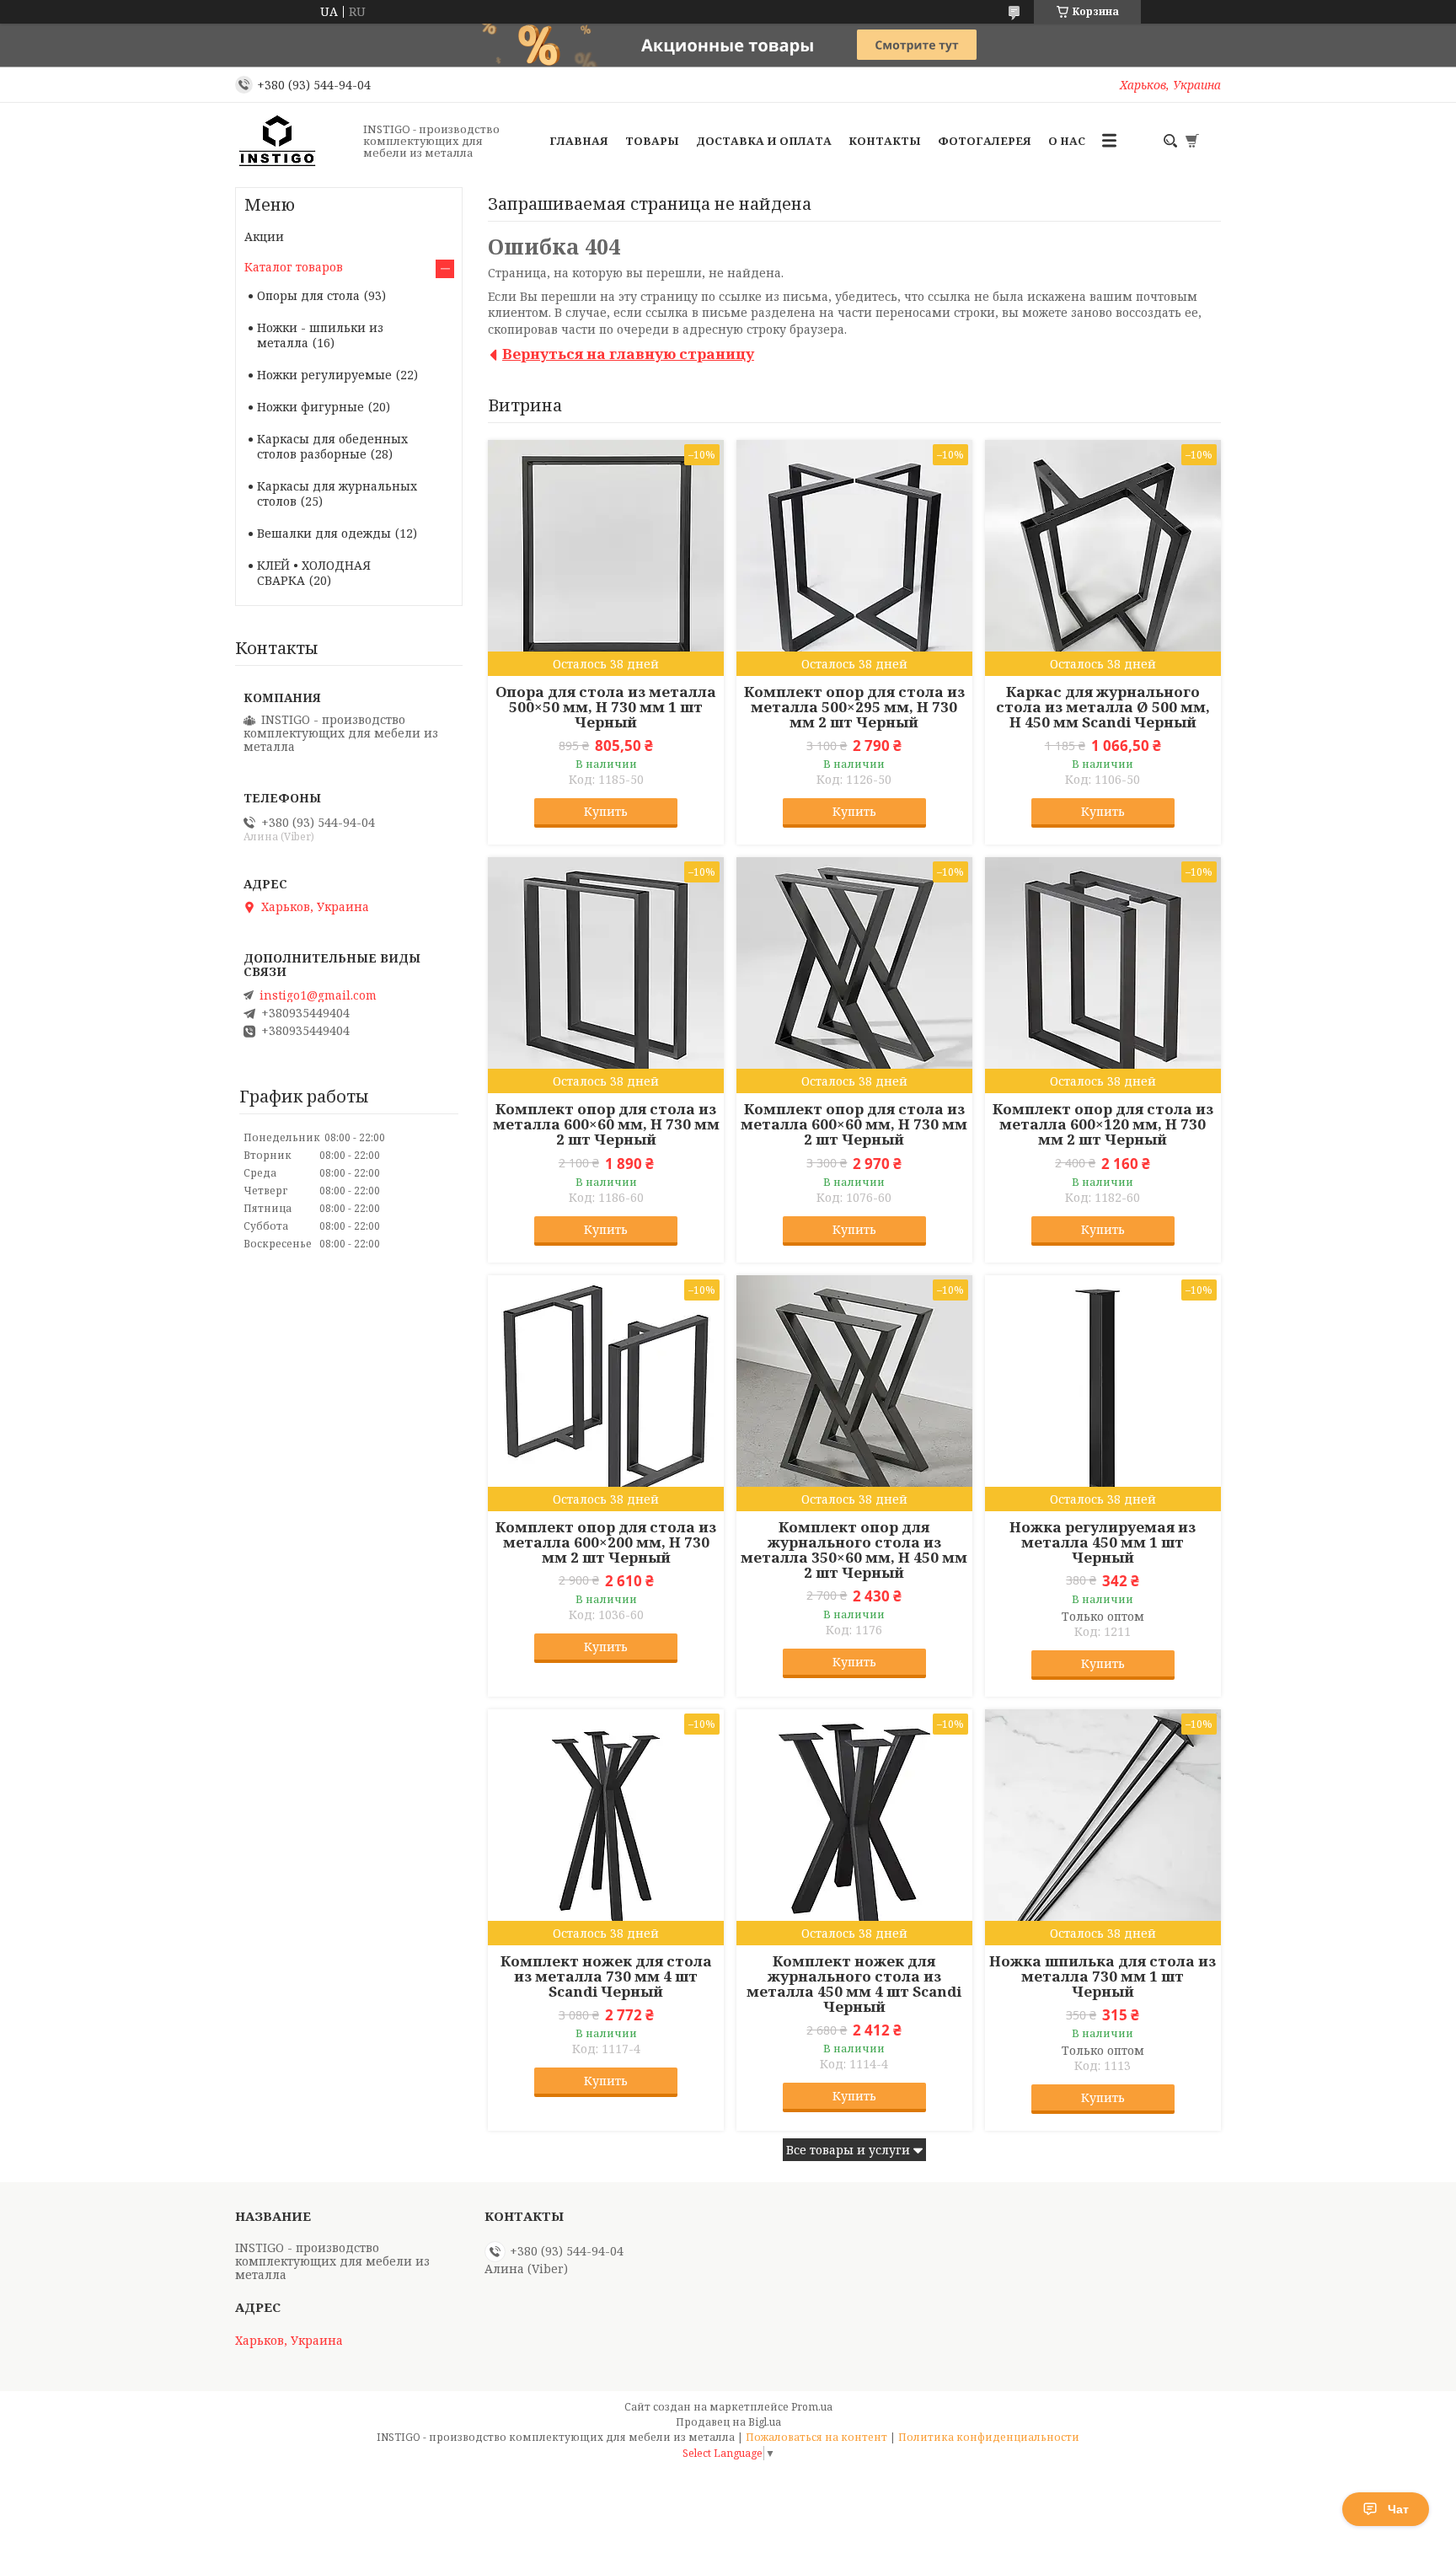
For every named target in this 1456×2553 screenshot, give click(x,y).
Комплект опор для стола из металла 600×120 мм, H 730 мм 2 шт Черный (1103, 1124)
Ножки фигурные (310, 407)
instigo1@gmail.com (318, 995)
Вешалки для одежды (324, 533)
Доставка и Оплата (764, 141)
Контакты (885, 141)
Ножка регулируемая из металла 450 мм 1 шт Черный (1103, 1542)
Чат (1398, 2509)
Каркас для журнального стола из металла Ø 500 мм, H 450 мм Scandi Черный (1103, 707)
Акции (264, 236)
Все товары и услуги (848, 2150)
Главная (579, 141)
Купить (606, 811)
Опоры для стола (308, 295)
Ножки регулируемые (324, 375)
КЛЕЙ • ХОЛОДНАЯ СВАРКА (314, 573)
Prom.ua (812, 2407)
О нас (1067, 141)
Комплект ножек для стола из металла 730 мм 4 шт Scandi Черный (606, 1976)
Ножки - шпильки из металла (320, 335)
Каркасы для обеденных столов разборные (332, 446)
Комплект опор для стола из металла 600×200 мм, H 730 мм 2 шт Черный (606, 1542)
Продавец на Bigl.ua (728, 2422)
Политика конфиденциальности (989, 2437)
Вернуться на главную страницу (628, 354)
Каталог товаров (294, 267)
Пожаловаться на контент (816, 2437)
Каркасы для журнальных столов (337, 493)
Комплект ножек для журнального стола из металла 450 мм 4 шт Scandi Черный (854, 1984)
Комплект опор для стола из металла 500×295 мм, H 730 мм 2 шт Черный (854, 707)
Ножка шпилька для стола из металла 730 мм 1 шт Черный (1103, 1976)
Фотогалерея (985, 141)
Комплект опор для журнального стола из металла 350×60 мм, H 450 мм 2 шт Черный (854, 1550)
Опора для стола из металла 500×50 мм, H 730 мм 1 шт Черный (606, 707)
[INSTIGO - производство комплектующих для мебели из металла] (294, 141)
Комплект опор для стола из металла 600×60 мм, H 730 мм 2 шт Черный (606, 1124)
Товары (652, 141)
